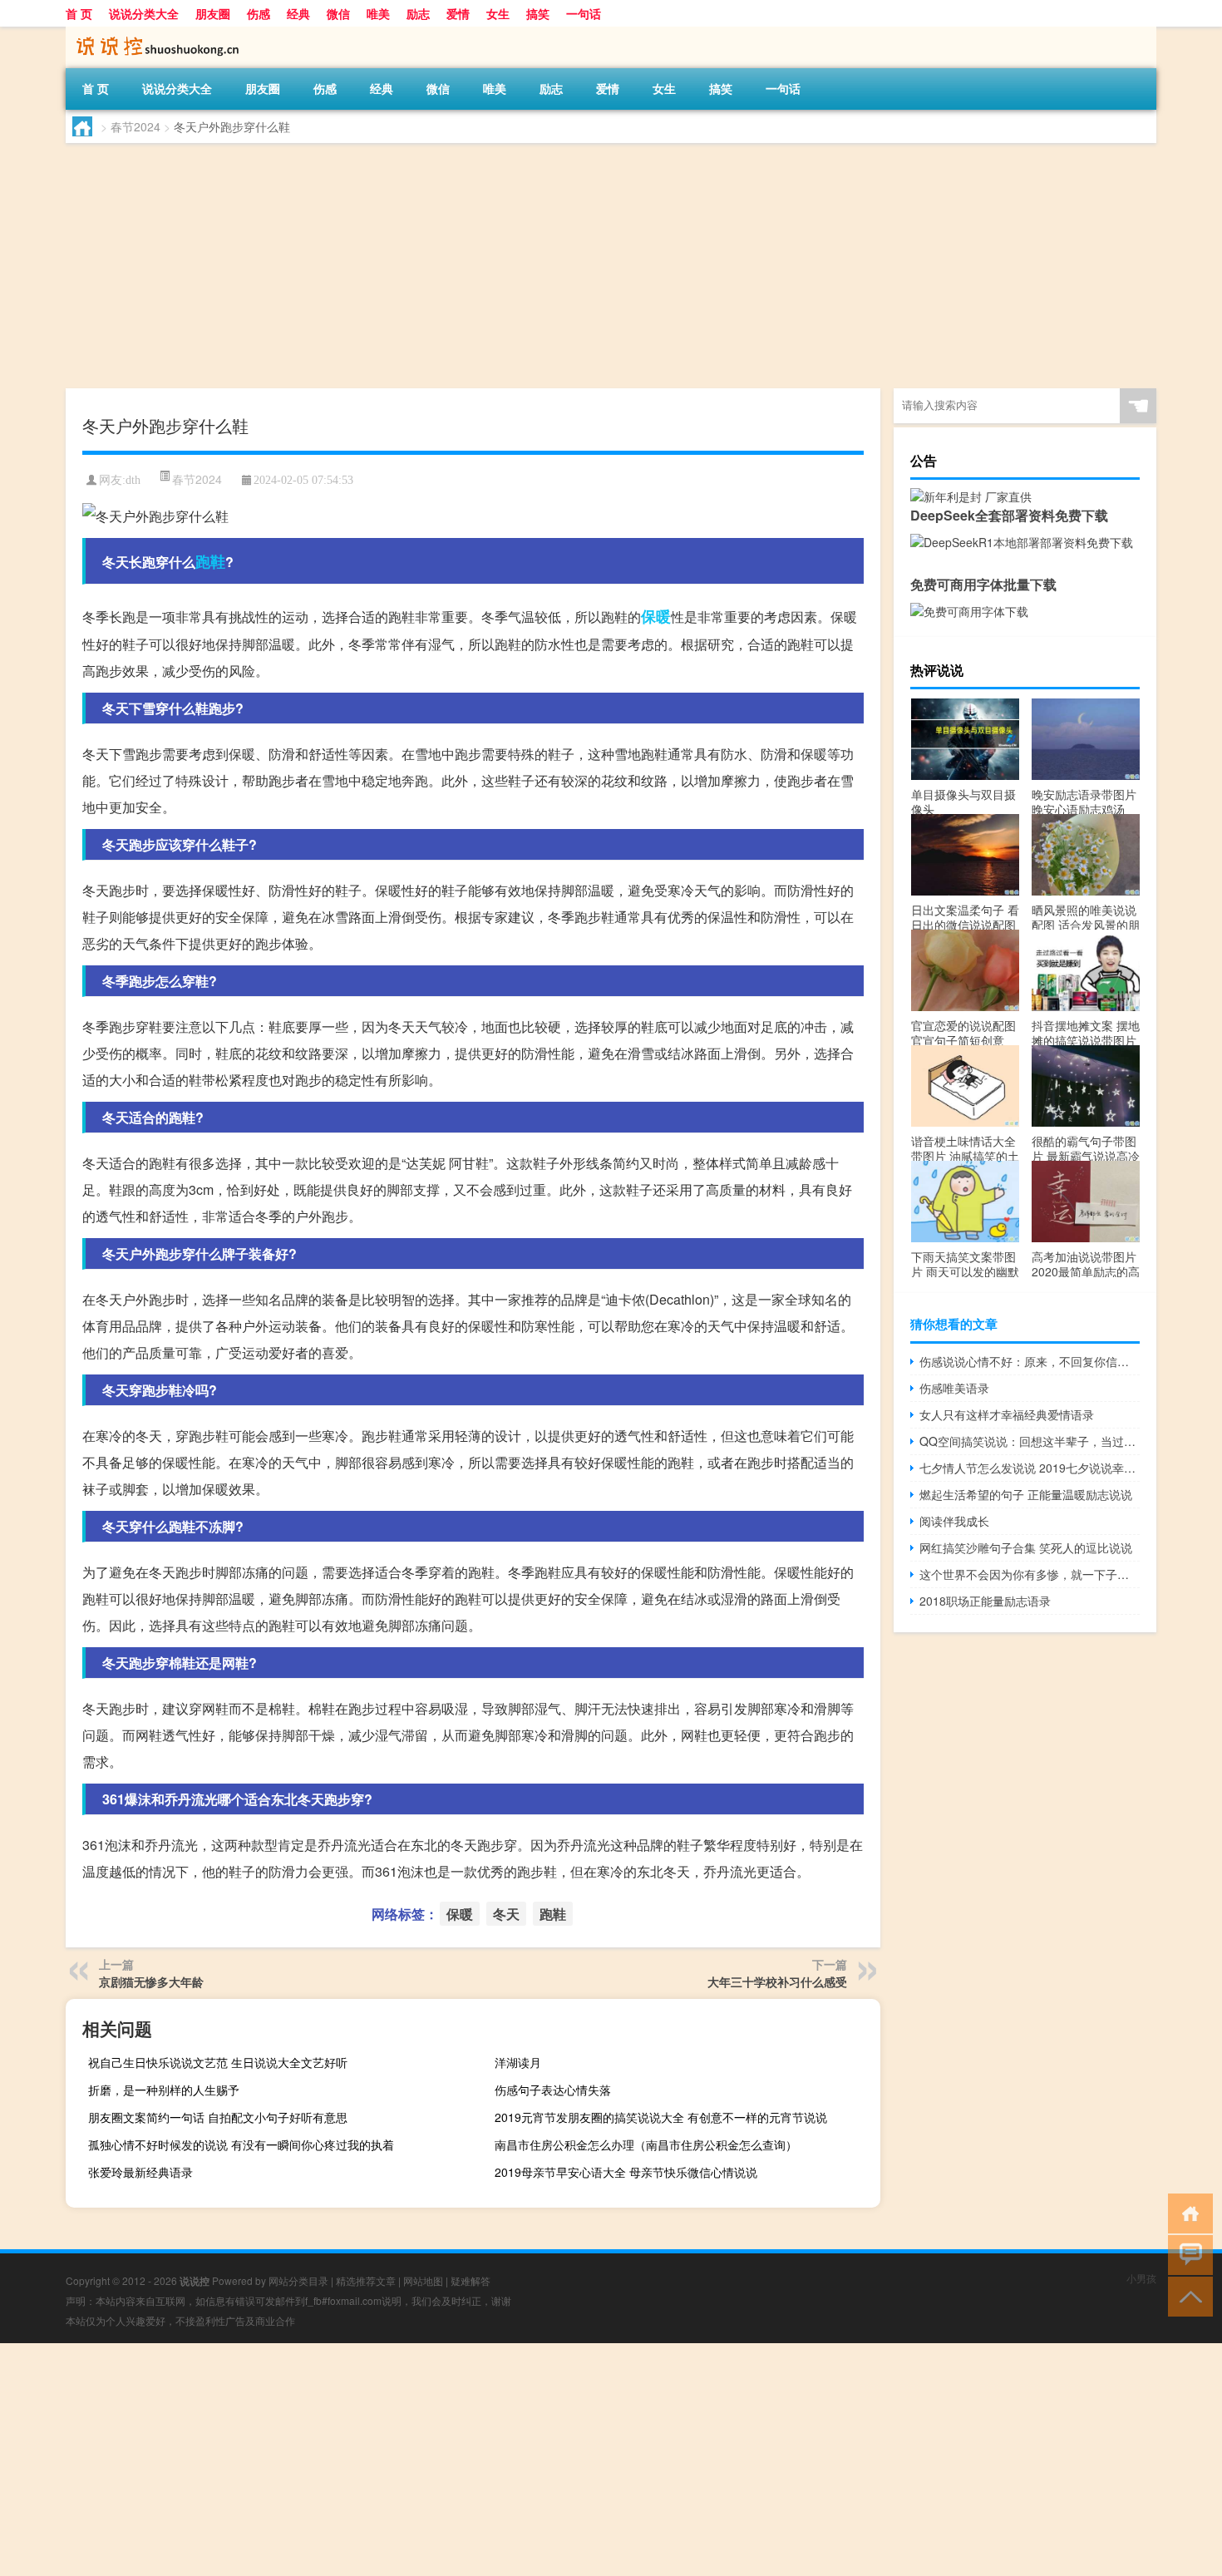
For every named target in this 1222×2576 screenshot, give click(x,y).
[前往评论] (1187, 2254)
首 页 (79, 13)
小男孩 (1141, 2278)
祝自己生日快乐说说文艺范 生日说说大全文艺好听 (218, 2062)
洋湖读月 (518, 2062)
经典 (298, 13)
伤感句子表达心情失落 (553, 2090)
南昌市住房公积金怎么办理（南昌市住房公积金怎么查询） (646, 2144)
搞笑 (538, 13)
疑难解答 (471, 2280)
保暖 (656, 616)
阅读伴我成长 (954, 1521)
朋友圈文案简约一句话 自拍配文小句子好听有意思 (218, 2117)
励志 (418, 13)
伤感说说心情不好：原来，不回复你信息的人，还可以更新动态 (1030, 1361)
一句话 (584, 13)
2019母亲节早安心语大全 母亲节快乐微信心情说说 (626, 2172)
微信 (338, 13)
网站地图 (423, 2280)
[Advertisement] (564, 268)
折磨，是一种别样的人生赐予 (164, 2090)
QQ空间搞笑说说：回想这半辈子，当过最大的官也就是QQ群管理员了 (1030, 1441)
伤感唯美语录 (954, 1388)
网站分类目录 (298, 2280)
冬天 (506, 1914)
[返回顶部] (1187, 2295)
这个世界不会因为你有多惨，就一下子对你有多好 (1030, 1574)
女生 (498, 13)
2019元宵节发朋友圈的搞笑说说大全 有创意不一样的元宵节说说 (661, 2117)
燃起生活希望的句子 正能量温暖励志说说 (1026, 1494)
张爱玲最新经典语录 (140, 2172)
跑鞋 (210, 561)
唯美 (378, 13)
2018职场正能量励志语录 (985, 1601)
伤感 (259, 13)
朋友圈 (213, 13)
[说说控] (153, 32)
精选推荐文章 (366, 2280)
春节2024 (136, 126)
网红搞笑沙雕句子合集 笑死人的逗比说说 (1026, 1547)
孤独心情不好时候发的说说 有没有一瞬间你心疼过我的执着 (241, 2144)
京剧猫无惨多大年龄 (151, 1981)
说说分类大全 (144, 13)
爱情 (458, 13)
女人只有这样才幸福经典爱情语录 (1007, 1414)
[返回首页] (1187, 2212)
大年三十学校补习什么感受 (777, 1981)
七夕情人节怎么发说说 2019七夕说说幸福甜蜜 (1030, 1468)
